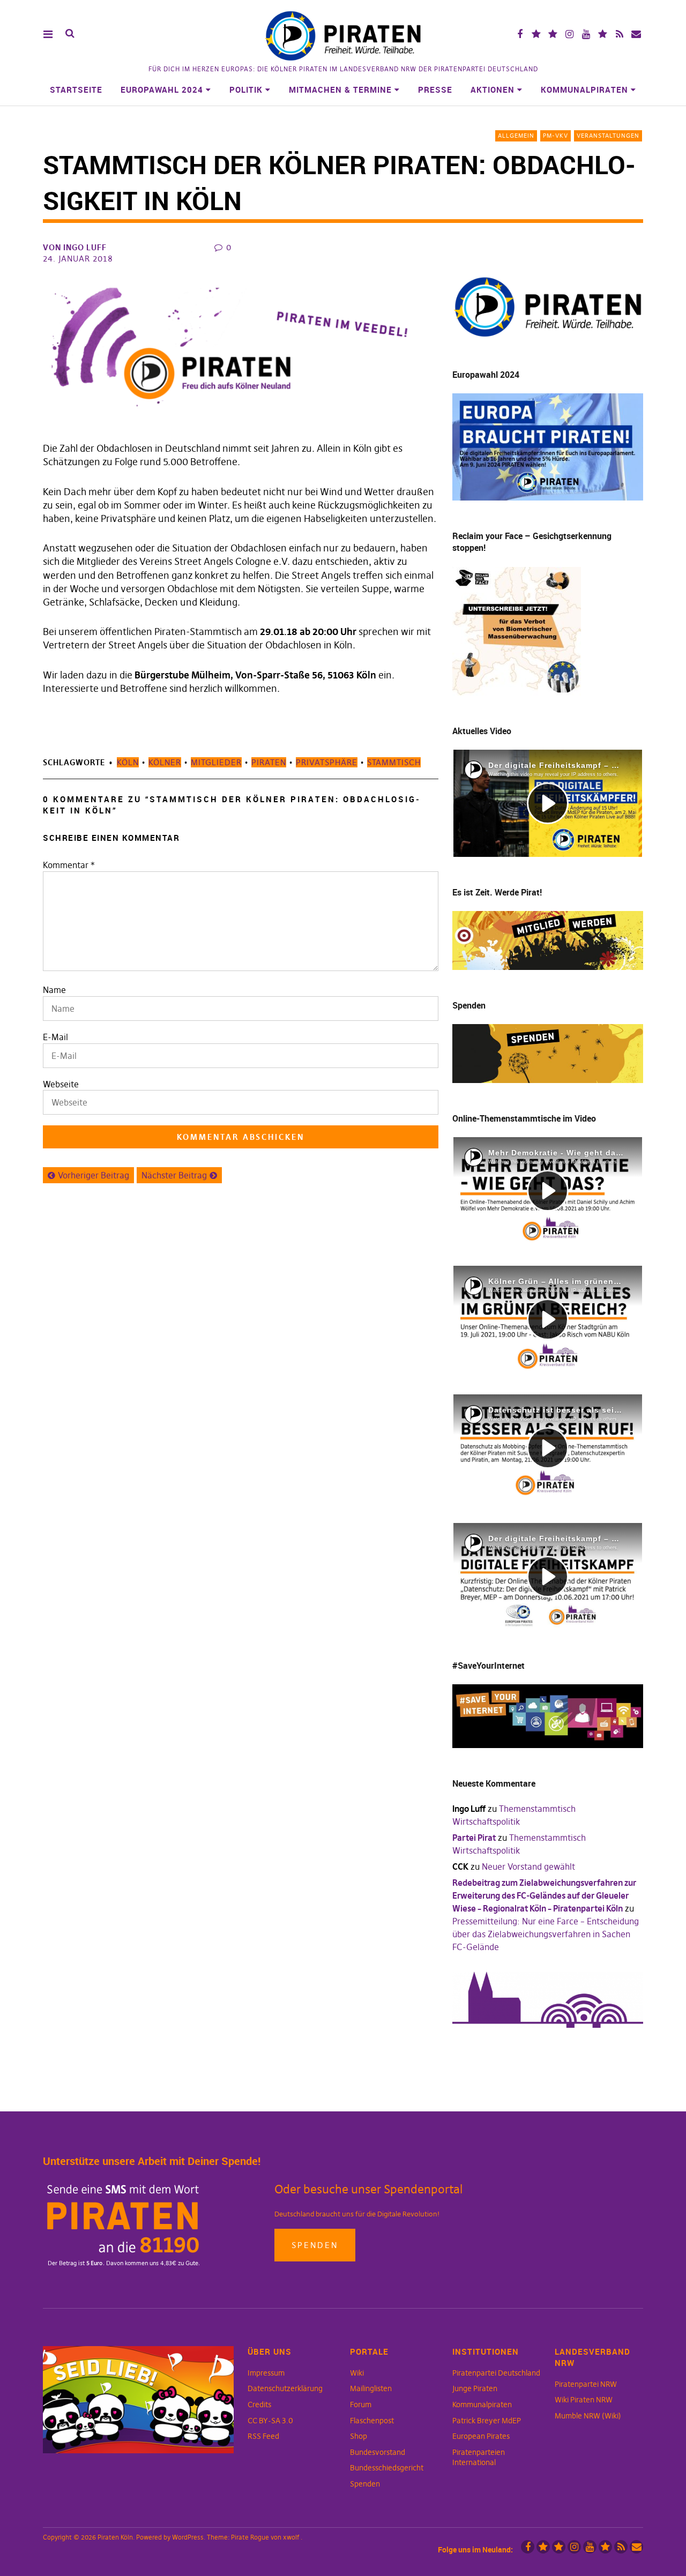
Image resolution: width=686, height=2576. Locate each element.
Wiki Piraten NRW (584, 2400)
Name (54, 990)
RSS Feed (263, 2436)
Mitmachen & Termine (340, 89)
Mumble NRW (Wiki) (588, 2416)
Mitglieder (216, 762)
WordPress (188, 2537)
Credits (259, 2405)
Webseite (61, 1084)
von (75, 247)
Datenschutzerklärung (285, 2388)
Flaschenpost (372, 2421)
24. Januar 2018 (78, 259)
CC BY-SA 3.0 (270, 2421)
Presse (435, 89)
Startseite (76, 89)
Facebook (520, 34)
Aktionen (493, 89)
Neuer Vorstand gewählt (528, 1866)
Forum (361, 2405)
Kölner (165, 762)
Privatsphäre (327, 762)
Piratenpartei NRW (586, 2384)
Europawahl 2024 (162, 89)
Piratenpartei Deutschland (496, 2373)
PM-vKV (555, 136)
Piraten (269, 762)
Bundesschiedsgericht (387, 2468)
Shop (359, 2436)
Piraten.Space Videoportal (603, 34)
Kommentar (69, 865)
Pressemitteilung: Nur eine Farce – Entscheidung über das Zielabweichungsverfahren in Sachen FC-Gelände (546, 1934)
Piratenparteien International (479, 2458)
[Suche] (70, 33)
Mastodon (553, 34)
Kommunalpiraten (584, 89)
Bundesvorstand (378, 2452)
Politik (246, 89)
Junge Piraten (475, 2388)
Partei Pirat (474, 1838)
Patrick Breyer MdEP (487, 2421)
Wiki (357, 2373)
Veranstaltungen (608, 136)
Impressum (266, 2373)
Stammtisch (394, 762)
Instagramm (569, 34)
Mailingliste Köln (636, 34)
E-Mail (55, 1037)
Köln (128, 762)
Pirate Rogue (250, 2537)
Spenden (315, 2245)
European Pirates (481, 2436)
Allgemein (516, 136)
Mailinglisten (371, 2388)
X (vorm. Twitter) (536, 34)
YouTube (586, 34)
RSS (619, 34)
